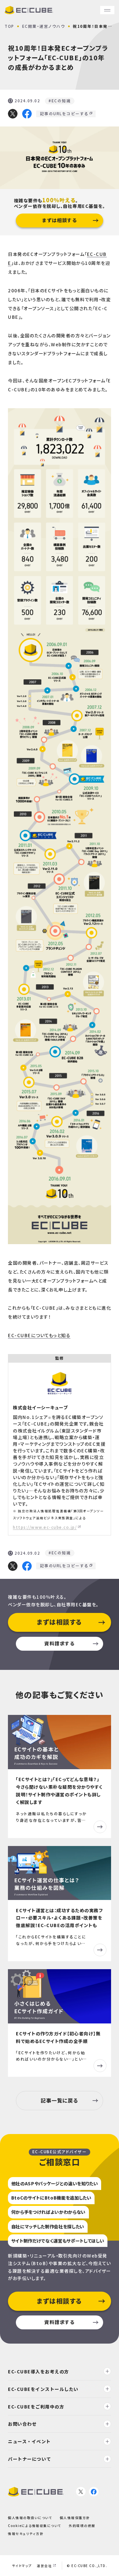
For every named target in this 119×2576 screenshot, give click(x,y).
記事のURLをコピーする (64, 114)
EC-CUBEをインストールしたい (43, 2389)
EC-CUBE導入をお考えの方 (39, 2371)
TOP (9, 26)
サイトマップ (22, 2566)
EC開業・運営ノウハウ (44, 26)
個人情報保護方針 (75, 2518)
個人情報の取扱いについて (30, 2518)
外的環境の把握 (82, 2526)
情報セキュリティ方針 (26, 2534)
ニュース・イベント (29, 2441)
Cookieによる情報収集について (35, 2526)
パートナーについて (30, 2459)
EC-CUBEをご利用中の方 (36, 2406)
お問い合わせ (22, 2424)
